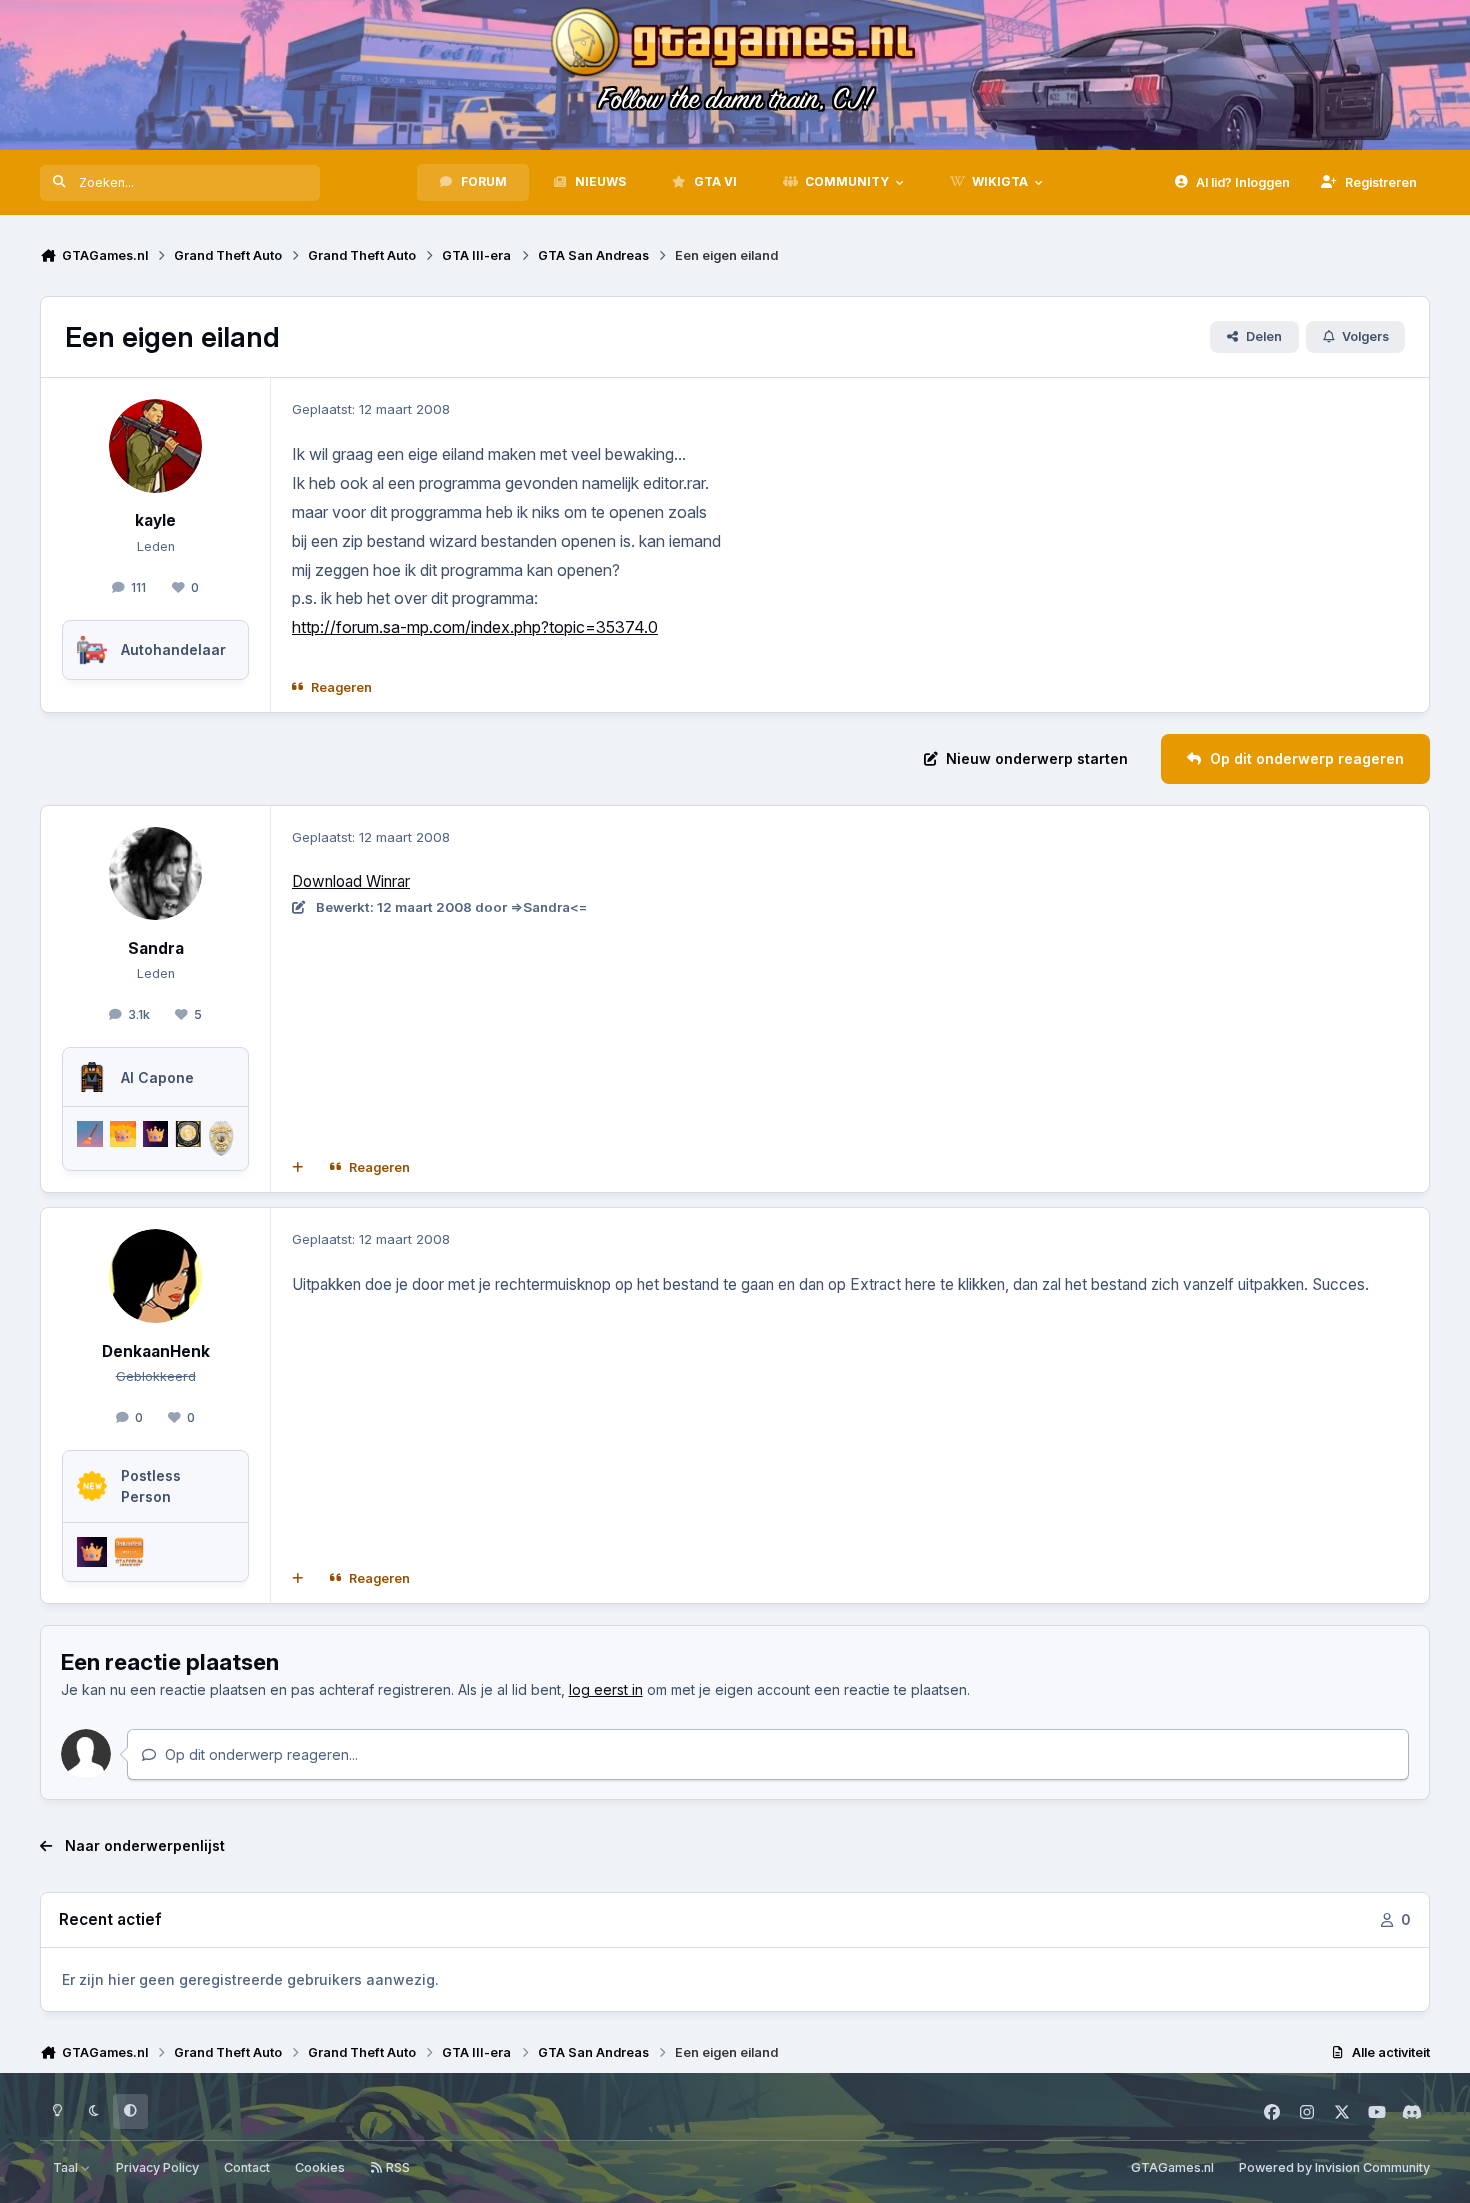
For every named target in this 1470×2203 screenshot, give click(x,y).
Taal (67, 2167)
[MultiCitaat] (298, 1168)
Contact (247, 2167)
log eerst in (606, 1689)
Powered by (1334, 2167)
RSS (396, 2167)
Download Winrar (351, 881)
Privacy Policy (157, 2167)
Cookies (320, 2167)
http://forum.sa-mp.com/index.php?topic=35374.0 (475, 627)
